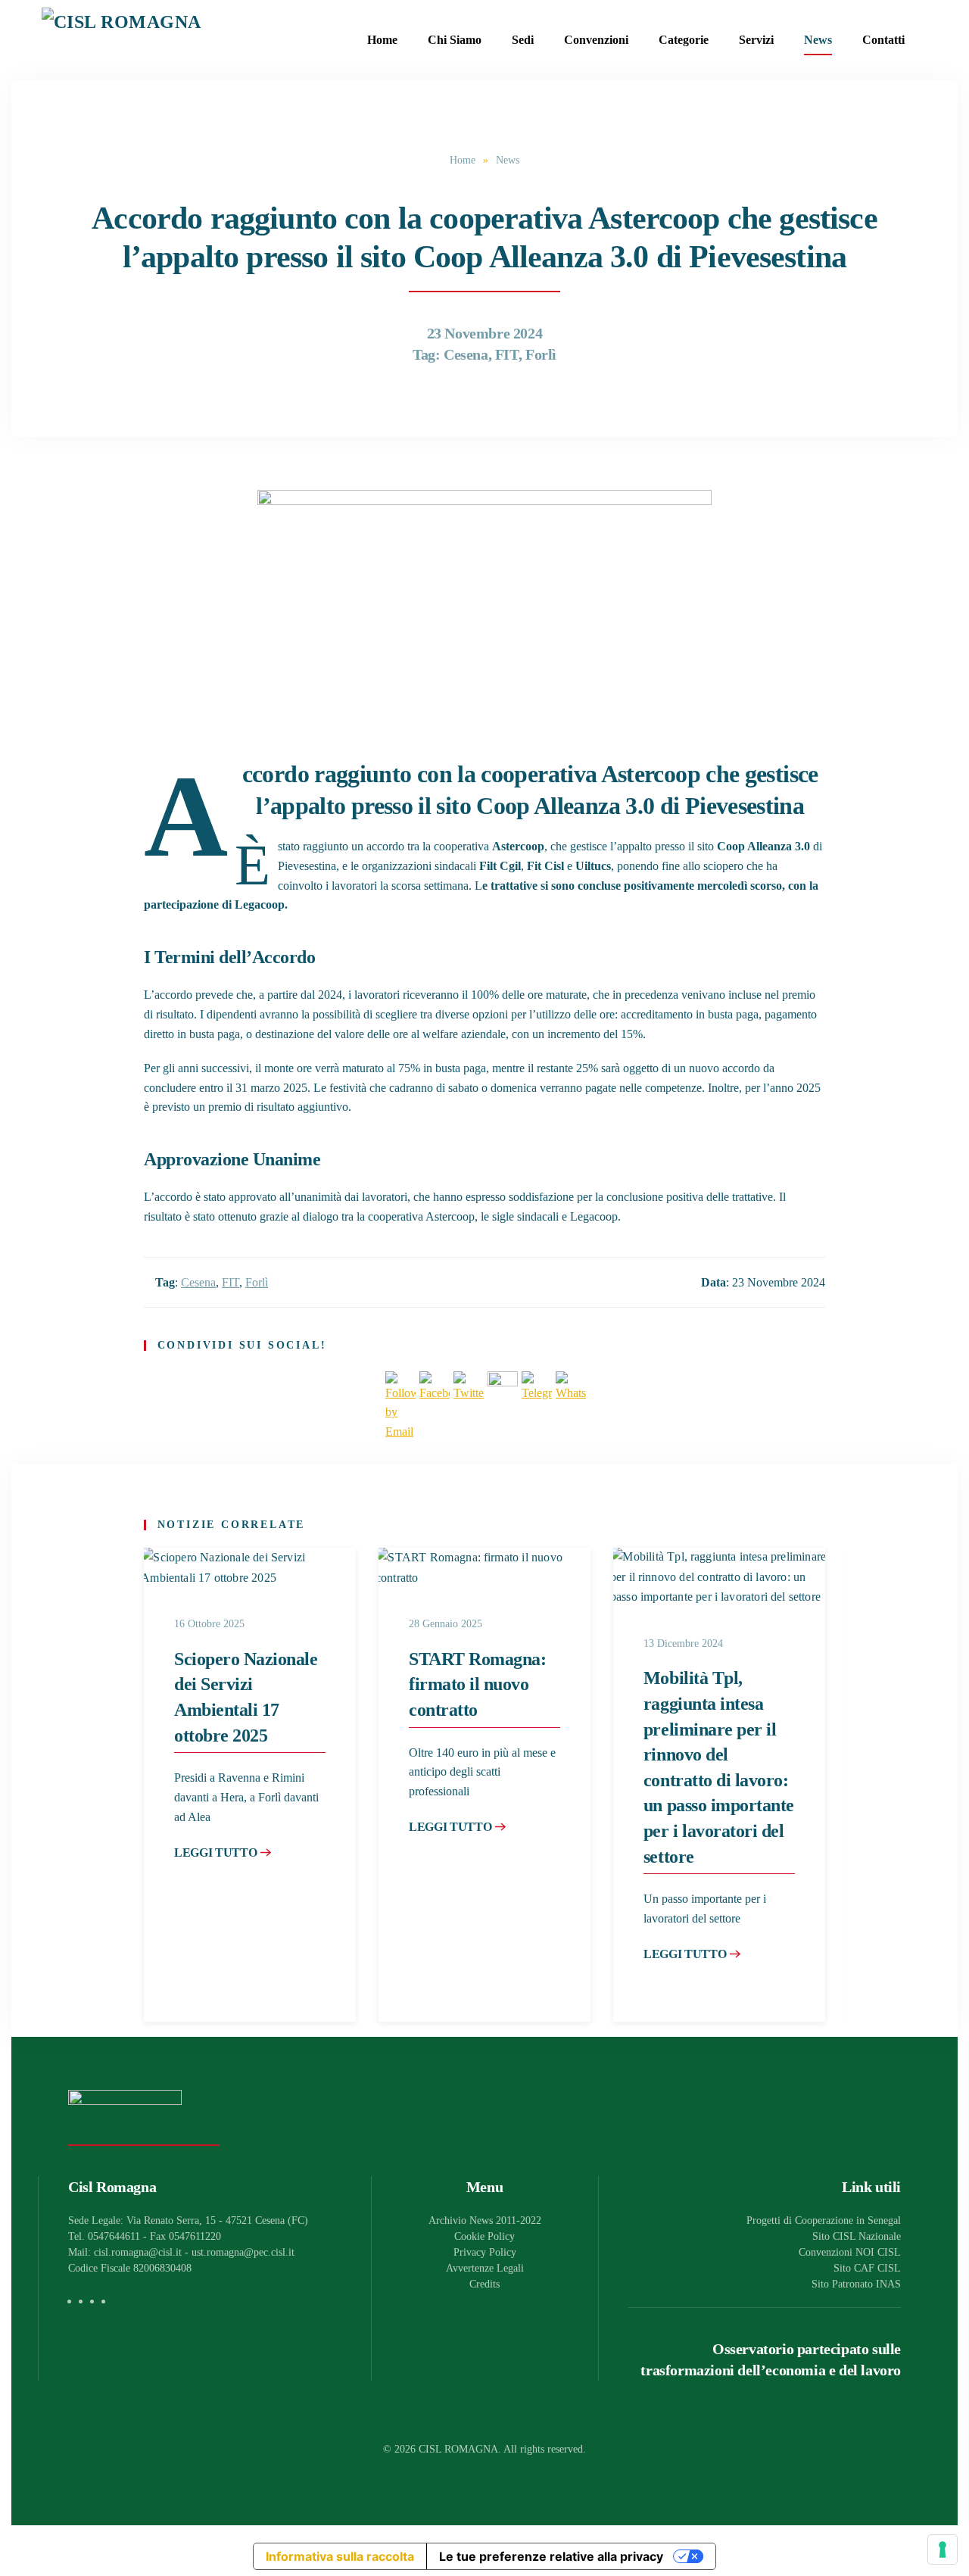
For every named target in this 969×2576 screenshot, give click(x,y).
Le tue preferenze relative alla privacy (551, 2556)
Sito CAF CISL (867, 2268)
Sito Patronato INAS (856, 2284)
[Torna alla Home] (136, 40)
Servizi (756, 40)
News (818, 40)
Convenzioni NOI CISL (850, 2252)
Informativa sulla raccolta (340, 2556)
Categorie (684, 40)
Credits (484, 2284)
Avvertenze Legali (485, 2268)
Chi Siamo (455, 40)
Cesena (466, 354)
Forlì (541, 354)
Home (382, 40)
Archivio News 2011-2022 (485, 2220)
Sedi (523, 40)
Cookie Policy (484, 2236)
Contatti (883, 40)
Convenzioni (596, 40)
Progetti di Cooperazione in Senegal (824, 2220)
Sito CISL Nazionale (857, 2236)
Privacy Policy (485, 2252)
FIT (507, 354)
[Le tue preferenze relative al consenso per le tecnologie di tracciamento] (943, 2549)
